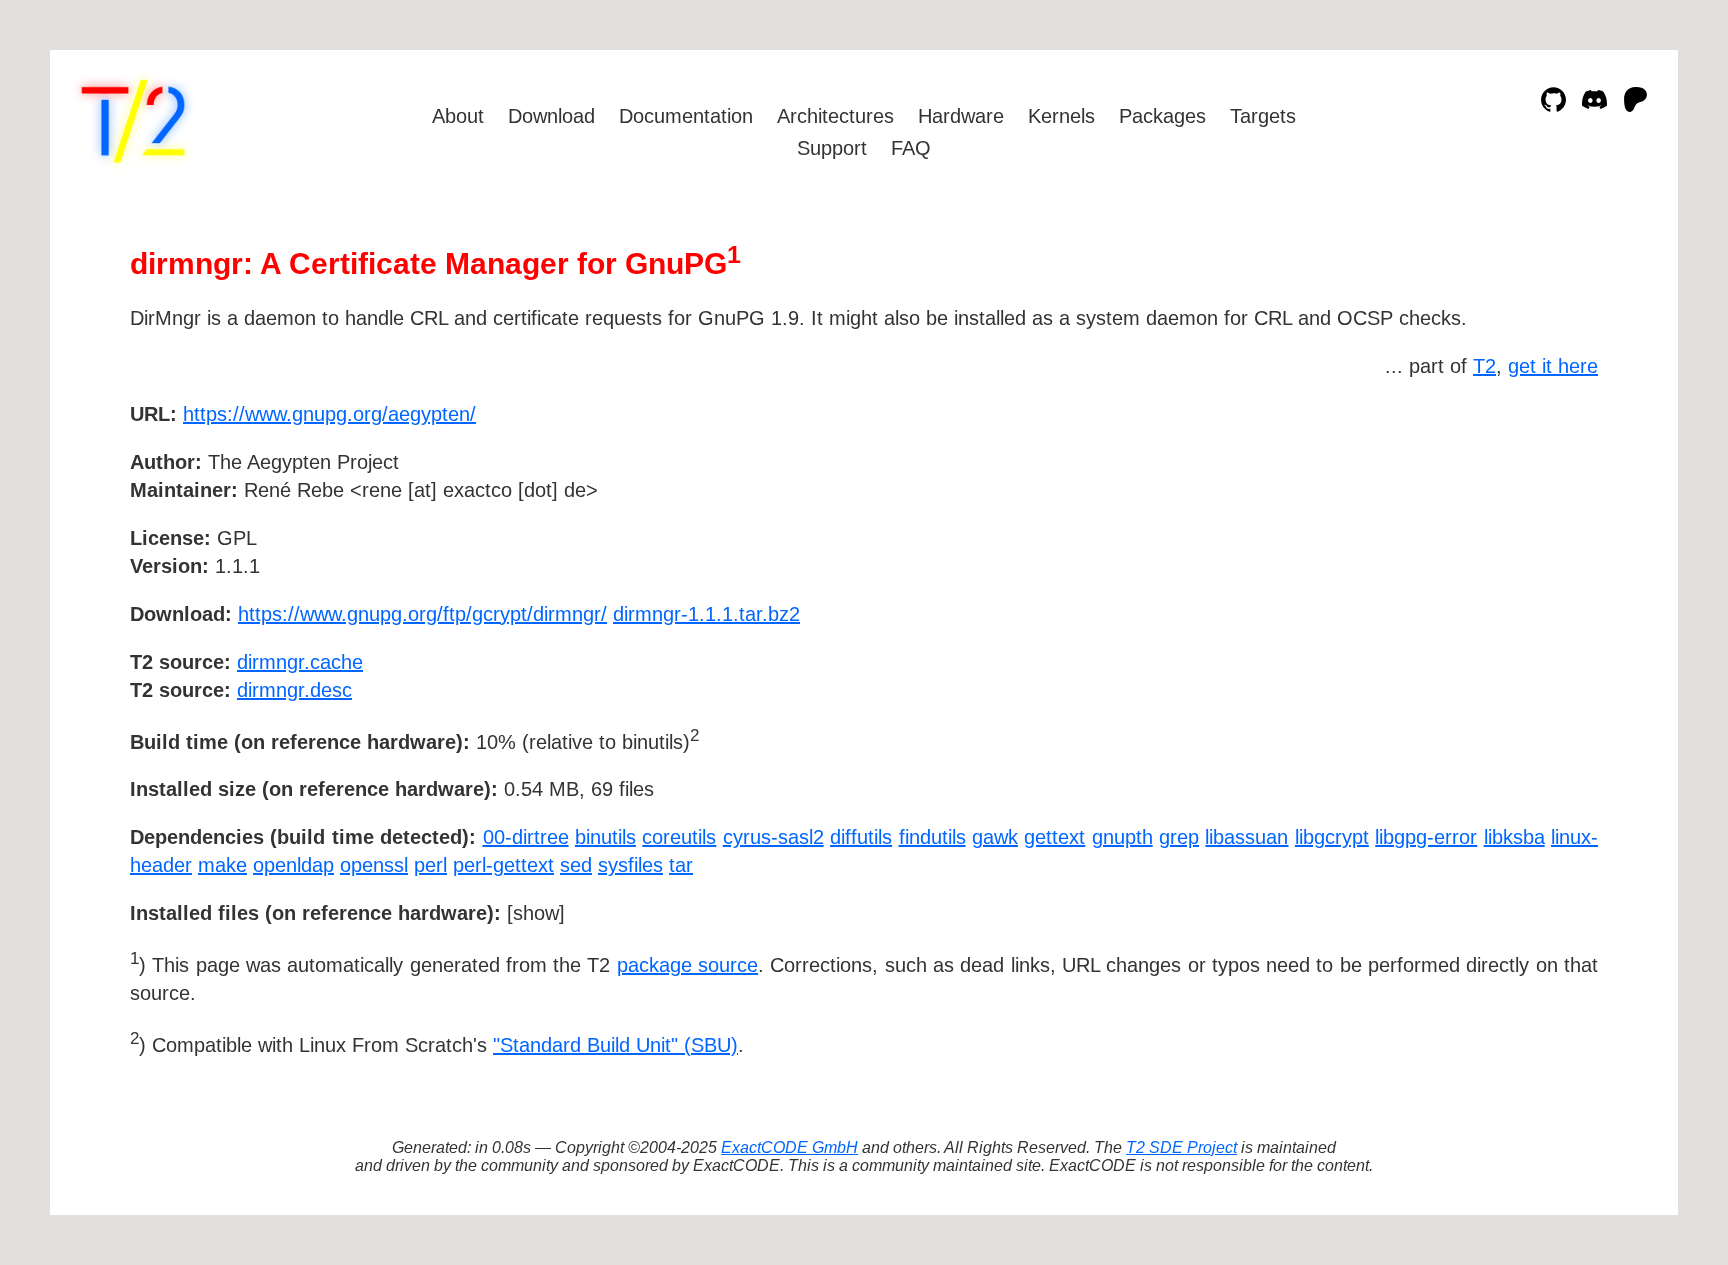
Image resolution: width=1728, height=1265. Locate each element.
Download (551, 116)
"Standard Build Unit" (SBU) (615, 1045)
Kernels (1061, 116)
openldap (293, 865)
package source (687, 965)
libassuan (1246, 837)
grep (1179, 837)
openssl (374, 865)
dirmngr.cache (300, 662)
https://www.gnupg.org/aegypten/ (329, 414)
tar (681, 865)
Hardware (961, 116)
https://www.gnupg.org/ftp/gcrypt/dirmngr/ (422, 614)
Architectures (835, 116)
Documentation (686, 116)
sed (576, 865)
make (222, 865)
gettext (1054, 837)
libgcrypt (1332, 837)
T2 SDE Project (1181, 1147)
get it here (1553, 366)
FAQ (911, 148)
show (536, 913)
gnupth (1122, 837)
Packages (1162, 116)
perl (430, 865)
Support (832, 148)
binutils (605, 837)
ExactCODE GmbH (789, 1147)
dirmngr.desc (294, 690)
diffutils (861, 837)
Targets (1263, 116)
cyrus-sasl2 (773, 837)
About (458, 116)
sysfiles (630, 865)
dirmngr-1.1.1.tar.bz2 (706, 614)
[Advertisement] (1538, 530)
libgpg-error (1426, 837)
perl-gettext (503, 865)
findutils (932, 837)
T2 (1484, 366)
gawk (995, 837)
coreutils (679, 837)
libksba (1514, 837)
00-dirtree (526, 837)
